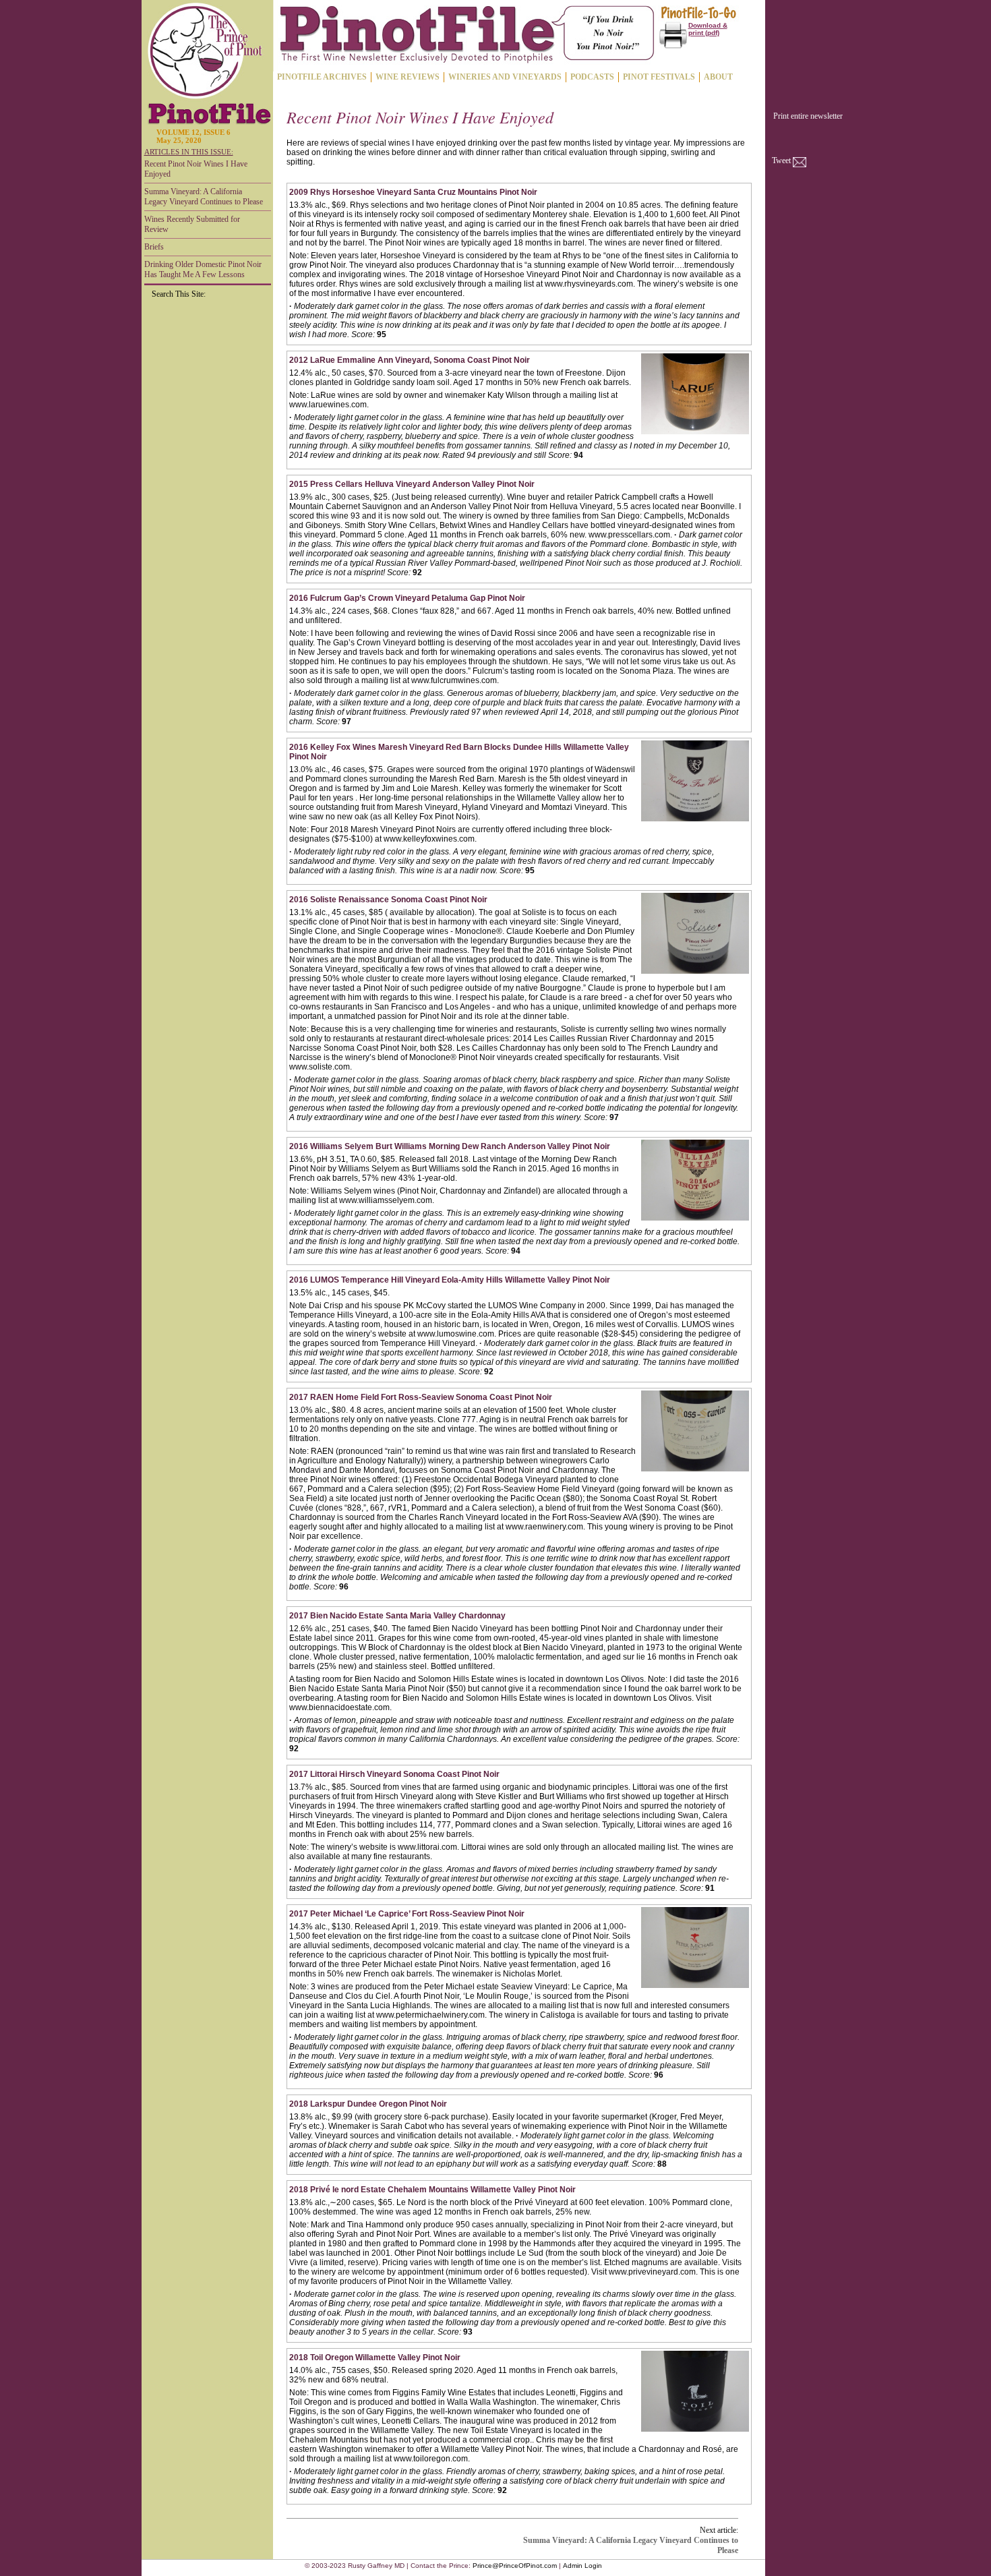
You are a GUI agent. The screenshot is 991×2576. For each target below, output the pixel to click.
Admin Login (582, 2566)
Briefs (154, 247)
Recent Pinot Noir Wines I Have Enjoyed (196, 169)
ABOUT (718, 77)
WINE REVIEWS (408, 77)
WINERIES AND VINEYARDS (505, 77)
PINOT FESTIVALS (659, 77)
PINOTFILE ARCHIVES (322, 77)
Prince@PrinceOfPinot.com (515, 2566)
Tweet (781, 160)
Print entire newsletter (808, 116)
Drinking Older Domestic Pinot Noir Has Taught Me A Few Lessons (203, 269)
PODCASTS (592, 77)
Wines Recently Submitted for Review (192, 224)
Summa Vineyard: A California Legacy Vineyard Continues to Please (204, 197)
